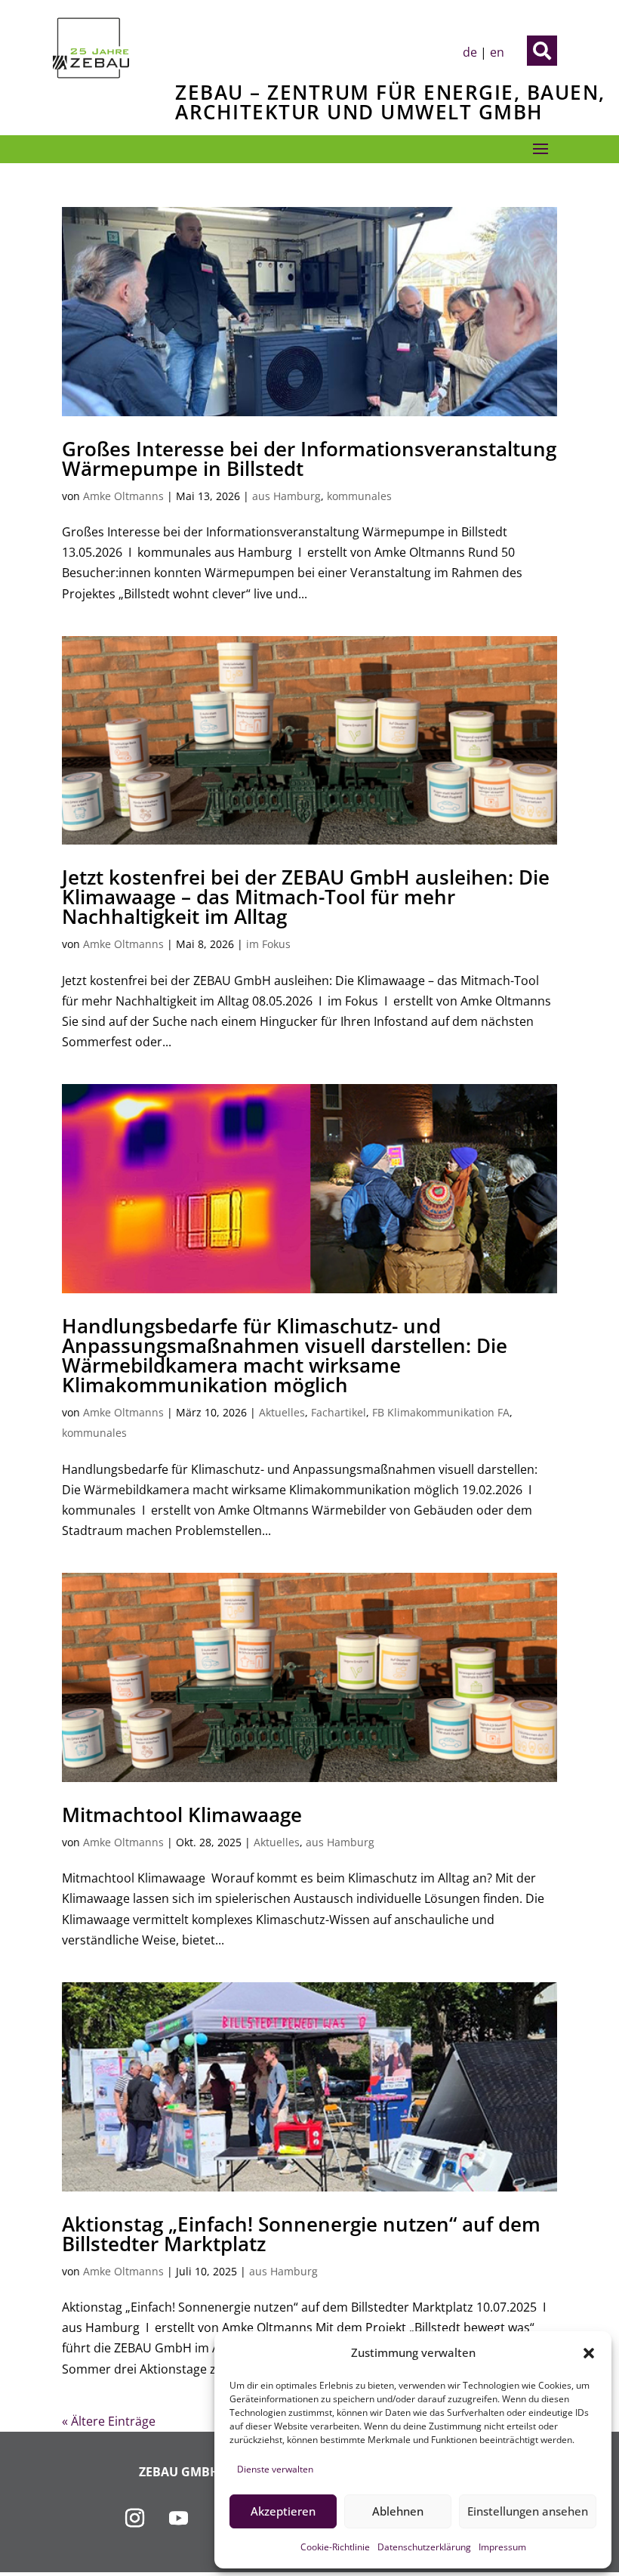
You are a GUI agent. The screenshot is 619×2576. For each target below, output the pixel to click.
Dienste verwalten (275, 2469)
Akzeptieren (283, 2511)
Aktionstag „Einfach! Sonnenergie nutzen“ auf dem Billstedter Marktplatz (301, 2234)
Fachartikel (339, 1412)
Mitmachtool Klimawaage (182, 1815)
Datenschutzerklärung (424, 2547)
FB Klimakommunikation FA (441, 1412)
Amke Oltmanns (123, 496)
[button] (589, 2353)
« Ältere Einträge (109, 2421)
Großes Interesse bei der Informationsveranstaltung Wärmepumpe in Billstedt (309, 459)
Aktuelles (282, 1412)
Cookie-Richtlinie (335, 2547)
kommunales (359, 496)
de (470, 52)
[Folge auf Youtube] (179, 2519)
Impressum (502, 2547)
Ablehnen (398, 2511)
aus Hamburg (286, 496)
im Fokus (268, 944)
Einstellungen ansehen (528, 2511)
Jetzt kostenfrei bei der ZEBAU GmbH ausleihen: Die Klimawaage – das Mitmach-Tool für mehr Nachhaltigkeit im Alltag (306, 897)
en (497, 52)
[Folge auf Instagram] (135, 2519)
